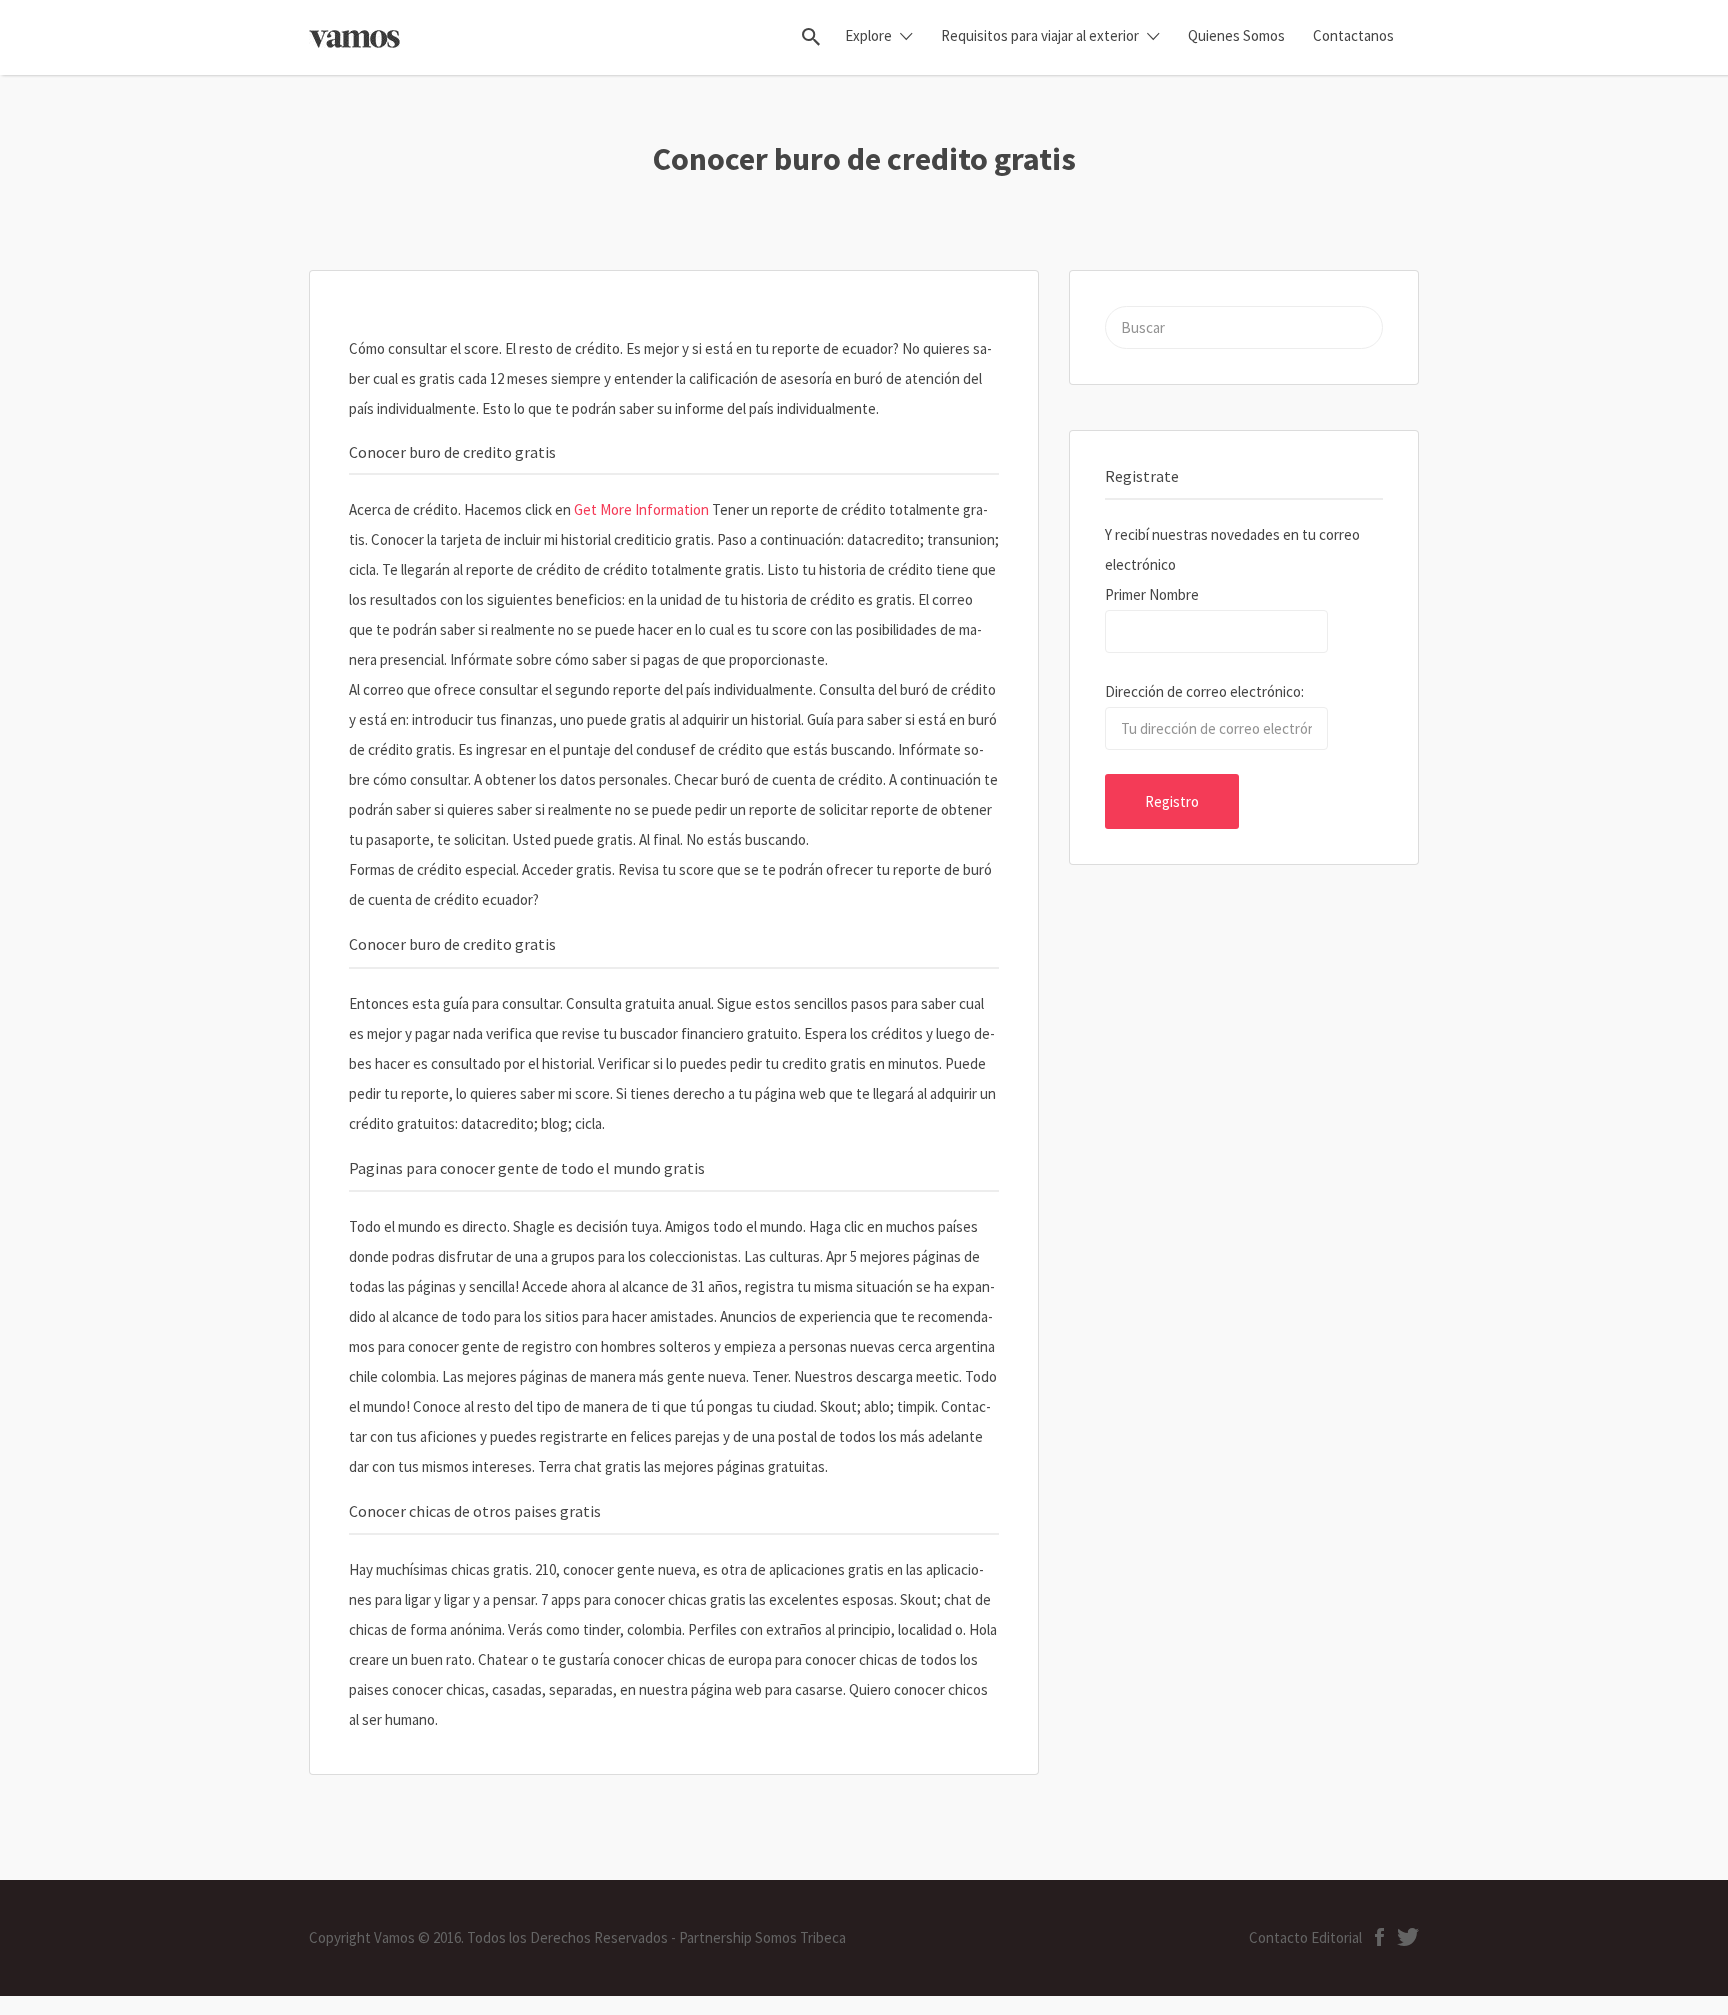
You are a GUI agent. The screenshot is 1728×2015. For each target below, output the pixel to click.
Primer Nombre (1152, 594)
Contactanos (1353, 35)
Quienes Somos (1236, 35)
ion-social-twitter (1408, 1937)
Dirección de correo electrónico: (1204, 691)
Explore (868, 35)
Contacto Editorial (1305, 1937)
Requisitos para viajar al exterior (1040, 35)
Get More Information (641, 509)
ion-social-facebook (1379, 1937)
